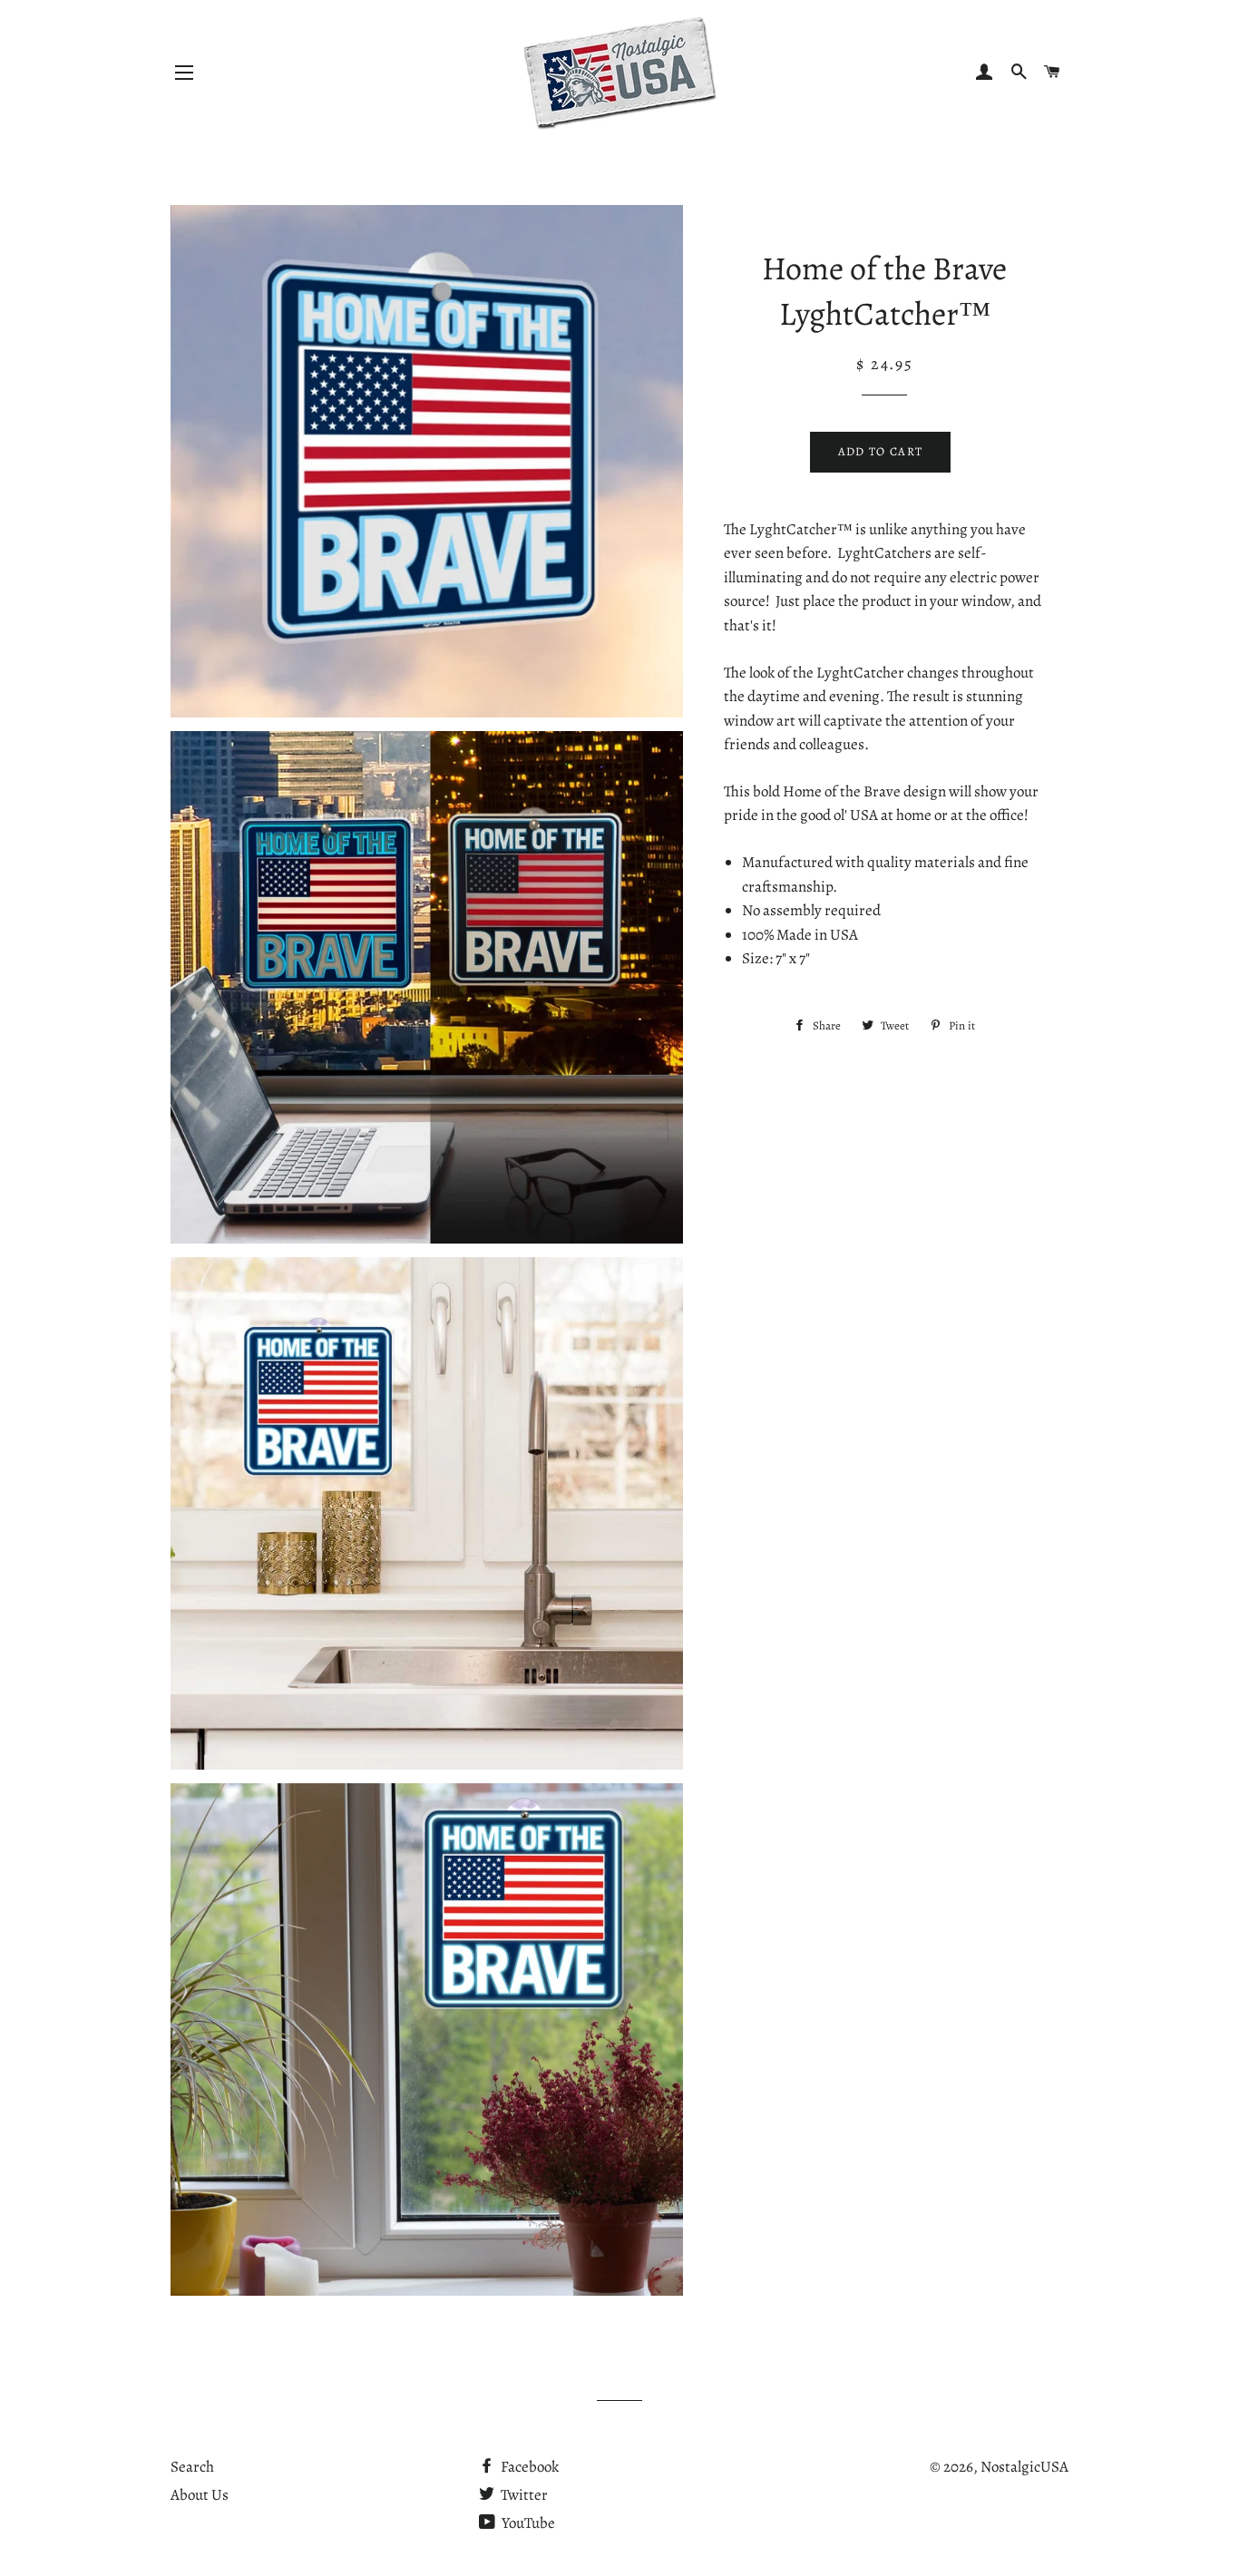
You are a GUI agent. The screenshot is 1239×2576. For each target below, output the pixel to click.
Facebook (528, 2467)
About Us (200, 2495)
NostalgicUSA (1024, 2467)
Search (192, 2467)
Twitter (523, 2495)
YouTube (527, 2523)
